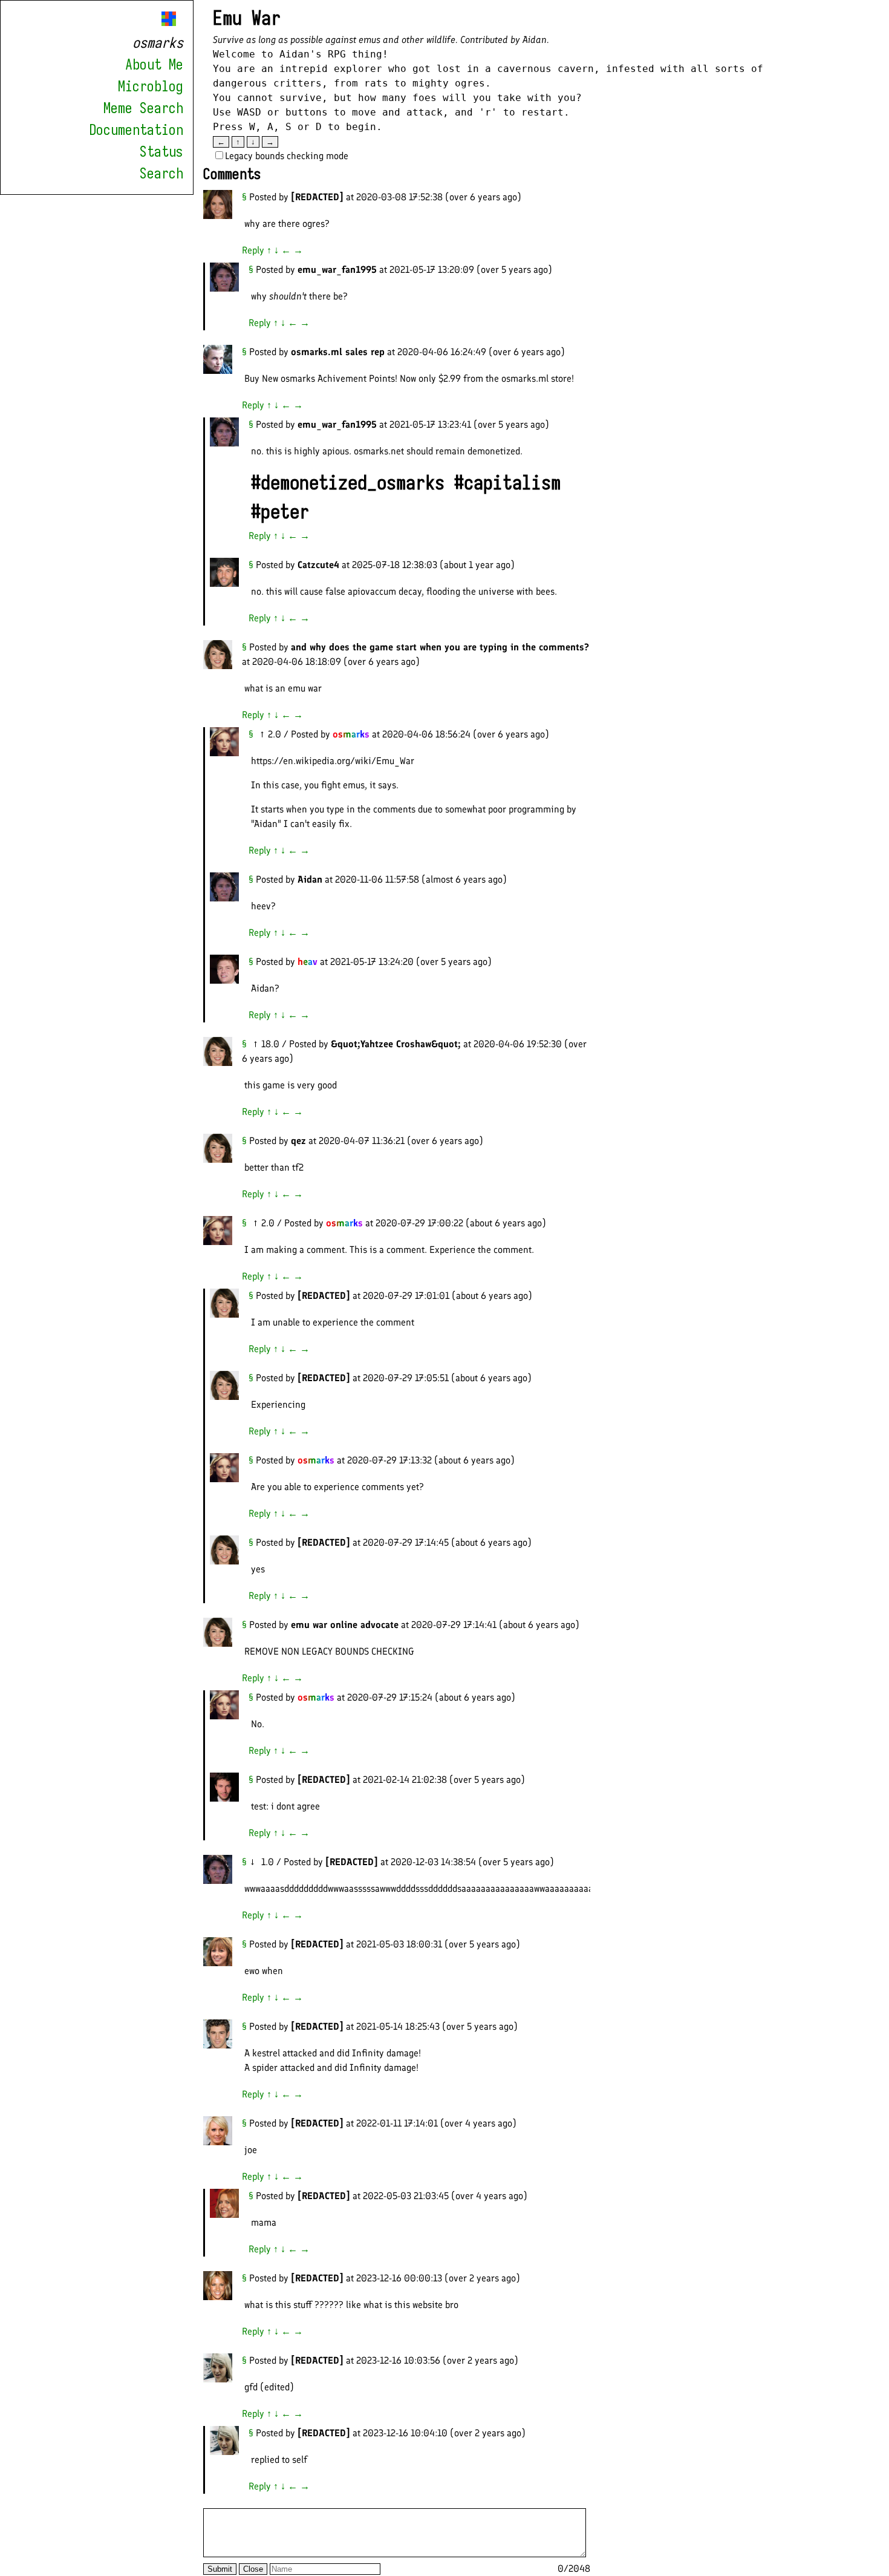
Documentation (136, 130)
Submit (220, 2569)
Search (161, 174)
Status (161, 152)
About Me (154, 65)
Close (253, 2569)
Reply (253, 250)
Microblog (151, 87)
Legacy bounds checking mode (287, 156)
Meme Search (143, 108)
